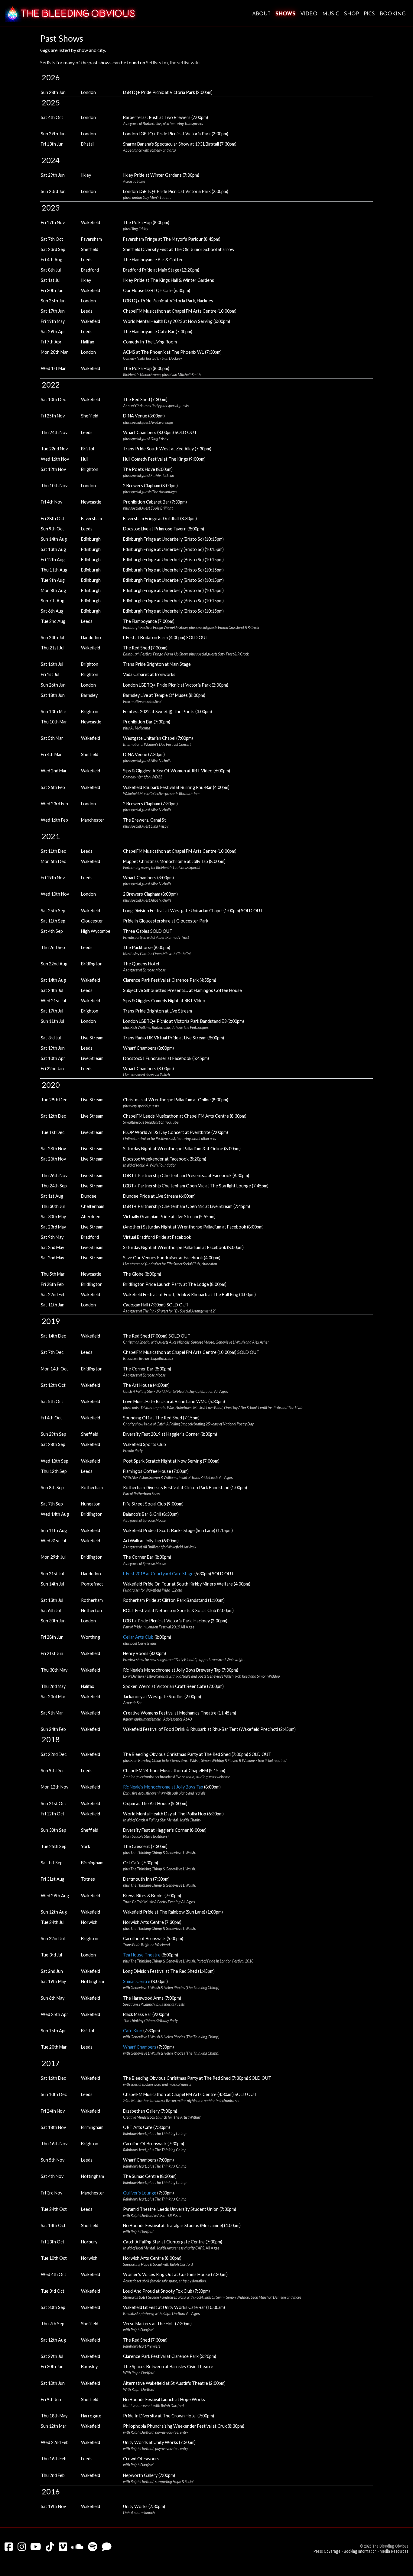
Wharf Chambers (140, 2047)
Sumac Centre (137, 1981)
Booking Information (360, 2551)
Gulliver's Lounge (140, 2193)
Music (331, 14)
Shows (285, 14)
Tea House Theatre (142, 1955)
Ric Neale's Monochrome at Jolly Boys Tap (163, 1787)
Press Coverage (327, 2551)
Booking (393, 14)
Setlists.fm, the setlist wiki (173, 62)
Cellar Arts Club (138, 1637)
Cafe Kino (133, 2031)
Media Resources (394, 2551)
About (261, 14)
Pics (369, 14)
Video (309, 14)
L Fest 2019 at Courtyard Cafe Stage (158, 1574)
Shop (351, 14)
